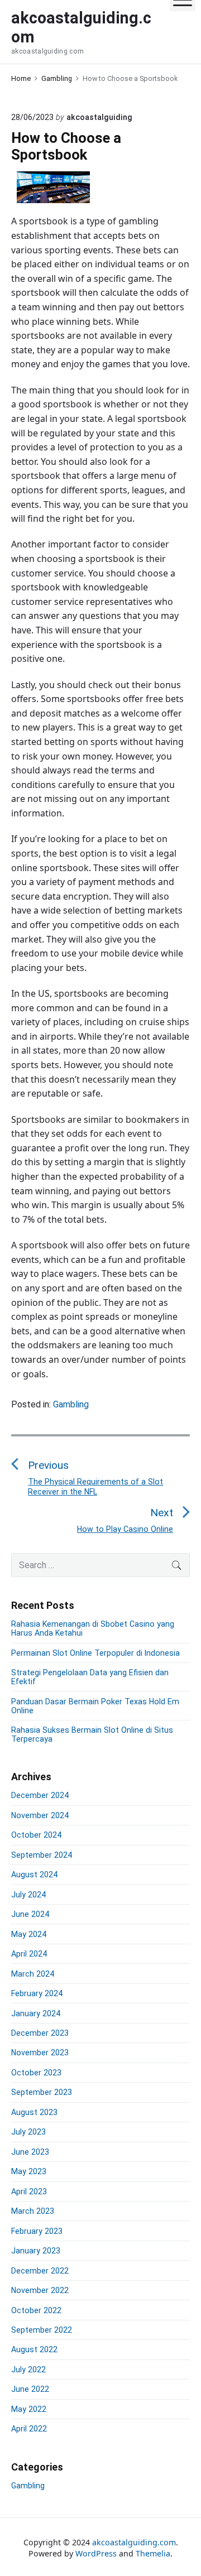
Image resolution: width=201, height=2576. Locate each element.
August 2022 (34, 2349)
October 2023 (36, 2073)
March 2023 (33, 2211)
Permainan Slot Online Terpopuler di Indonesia (95, 1653)
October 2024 (36, 1835)
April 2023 (29, 2191)
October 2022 (36, 2310)
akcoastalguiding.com (134, 2542)
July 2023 (28, 2132)
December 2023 (40, 2033)
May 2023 (29, 2171)
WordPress (96, 2553)
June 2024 (30, 1914)
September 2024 (42, 1855)
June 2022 (30, 2389)
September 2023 (42, 2092)
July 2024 (28, 1895)
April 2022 (29, 2429)
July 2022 (28, 2370)
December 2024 (40, 1795)
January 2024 (36, 2013)
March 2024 (33, 1974)
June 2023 (30, 2152)
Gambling (71, 1404)
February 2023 (37, 2231)
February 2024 (37, 1993)
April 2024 (29, 1954)
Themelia (153, 2553)
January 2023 (36, 2251)
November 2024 (40, 1815)
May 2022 (29, 2409)
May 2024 (29, 1934)
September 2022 (42, 2330)
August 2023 (34, 2112)
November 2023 (40, 2053)
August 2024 (34, 1875)
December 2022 (40, 2271)
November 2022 (40, 2290)
